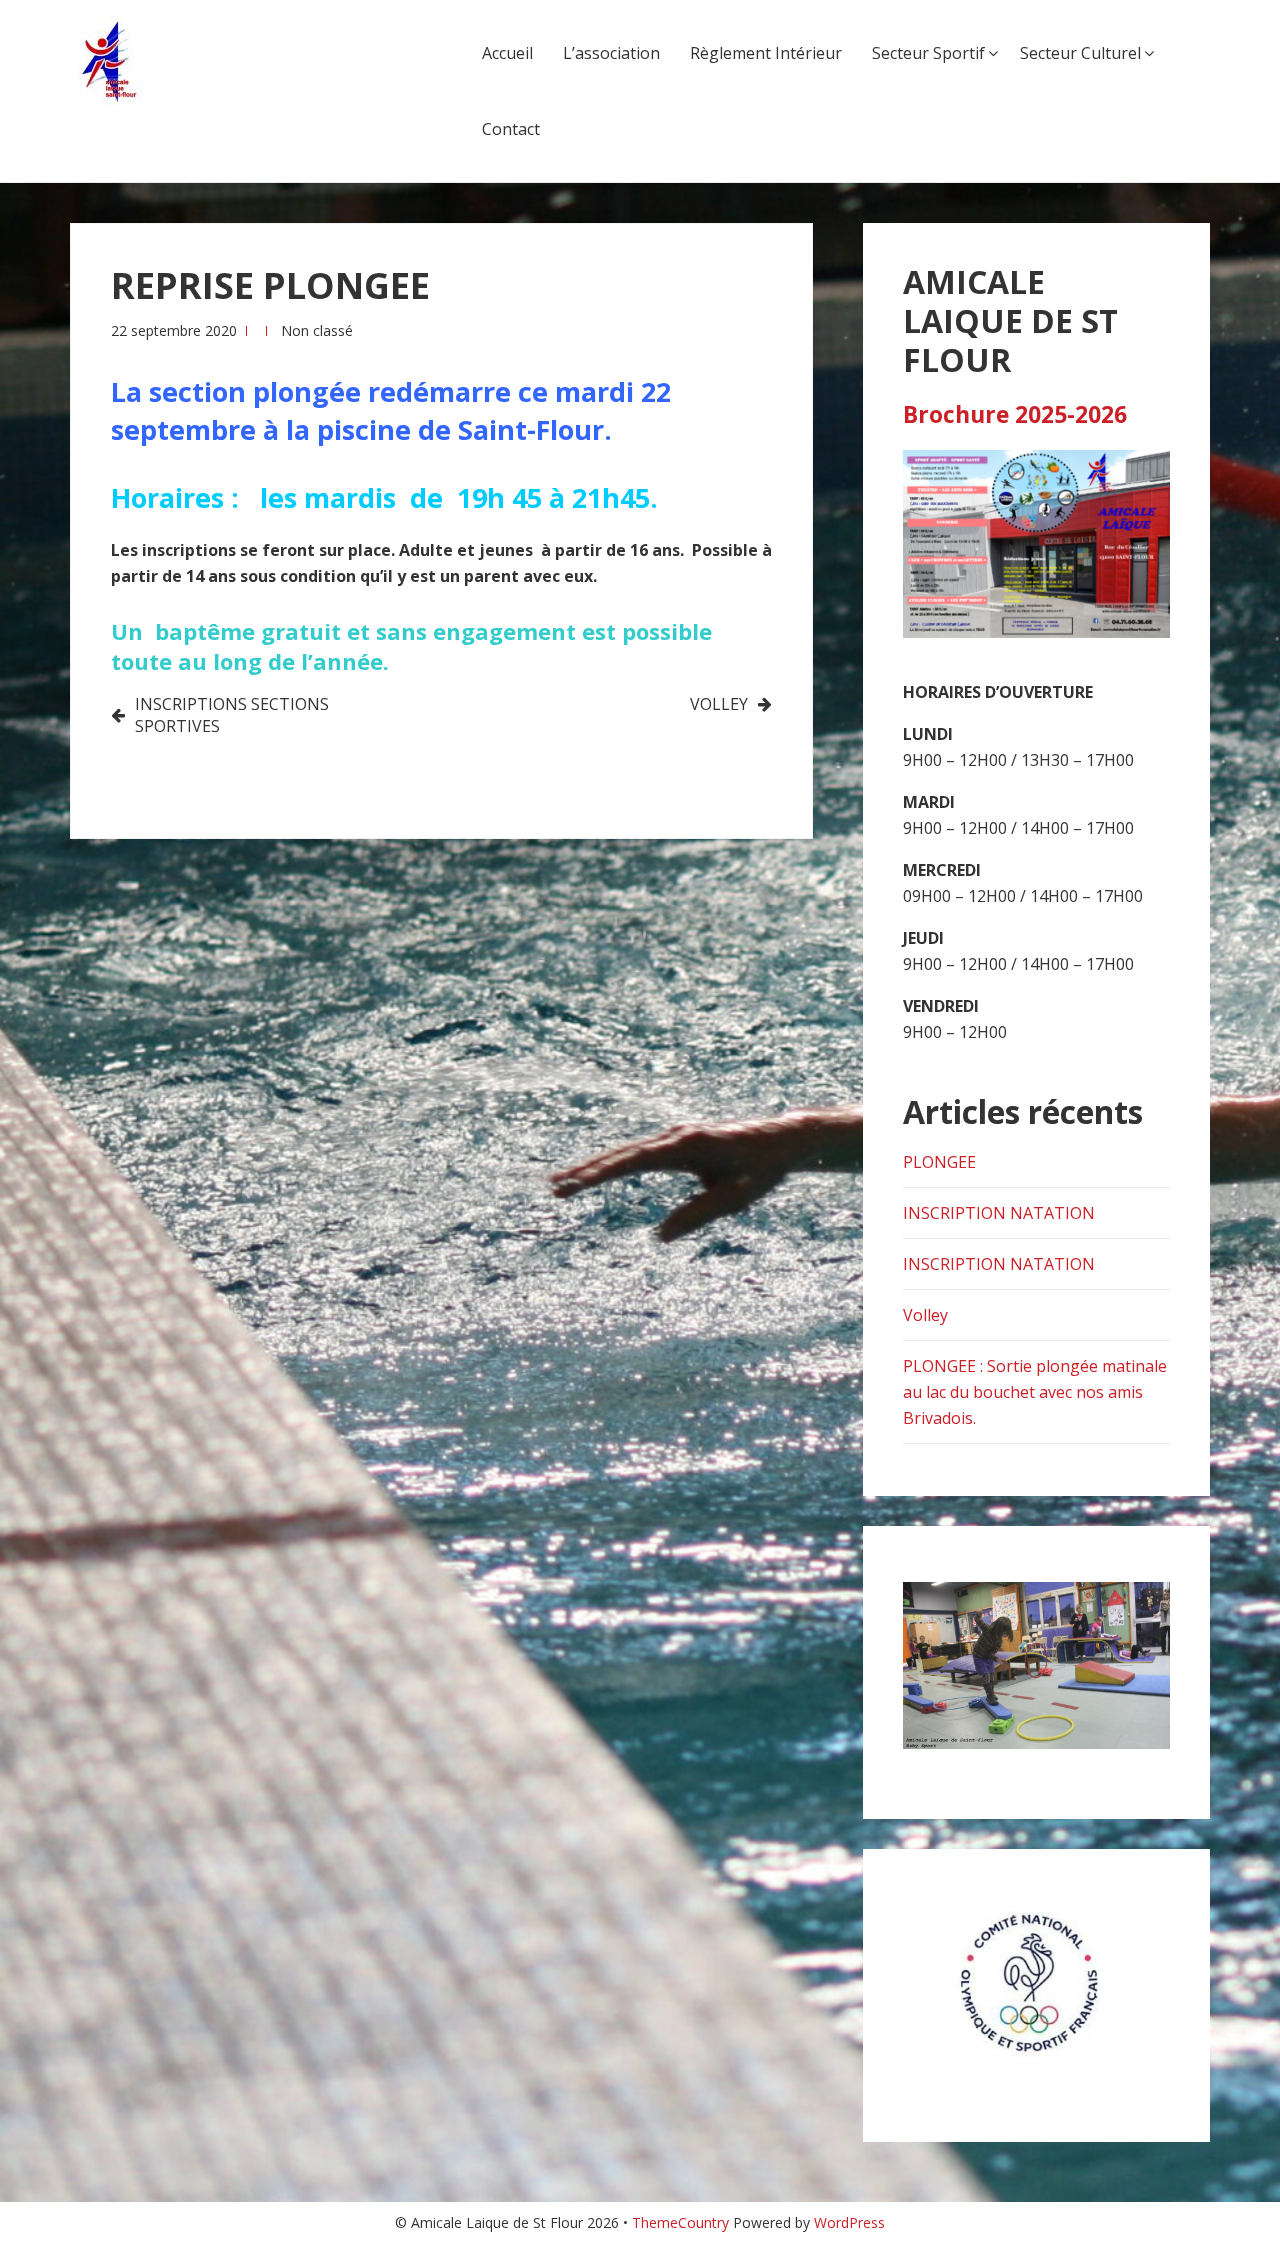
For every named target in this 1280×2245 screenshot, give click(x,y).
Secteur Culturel (1080, 53)
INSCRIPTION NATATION (999, 1213)
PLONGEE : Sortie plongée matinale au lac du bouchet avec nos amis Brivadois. (1035, 1392)
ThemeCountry (680, 2222)
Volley (925, 1315)
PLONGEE (939, 1162)
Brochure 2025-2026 (1015, 414)
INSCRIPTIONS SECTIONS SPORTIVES (232, 715)
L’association (611, 53)
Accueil (507, 53)
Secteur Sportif (928, 53)
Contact (511, 129)
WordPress (849, 2222)
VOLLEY (719, 704)
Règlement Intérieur (766, 53)
